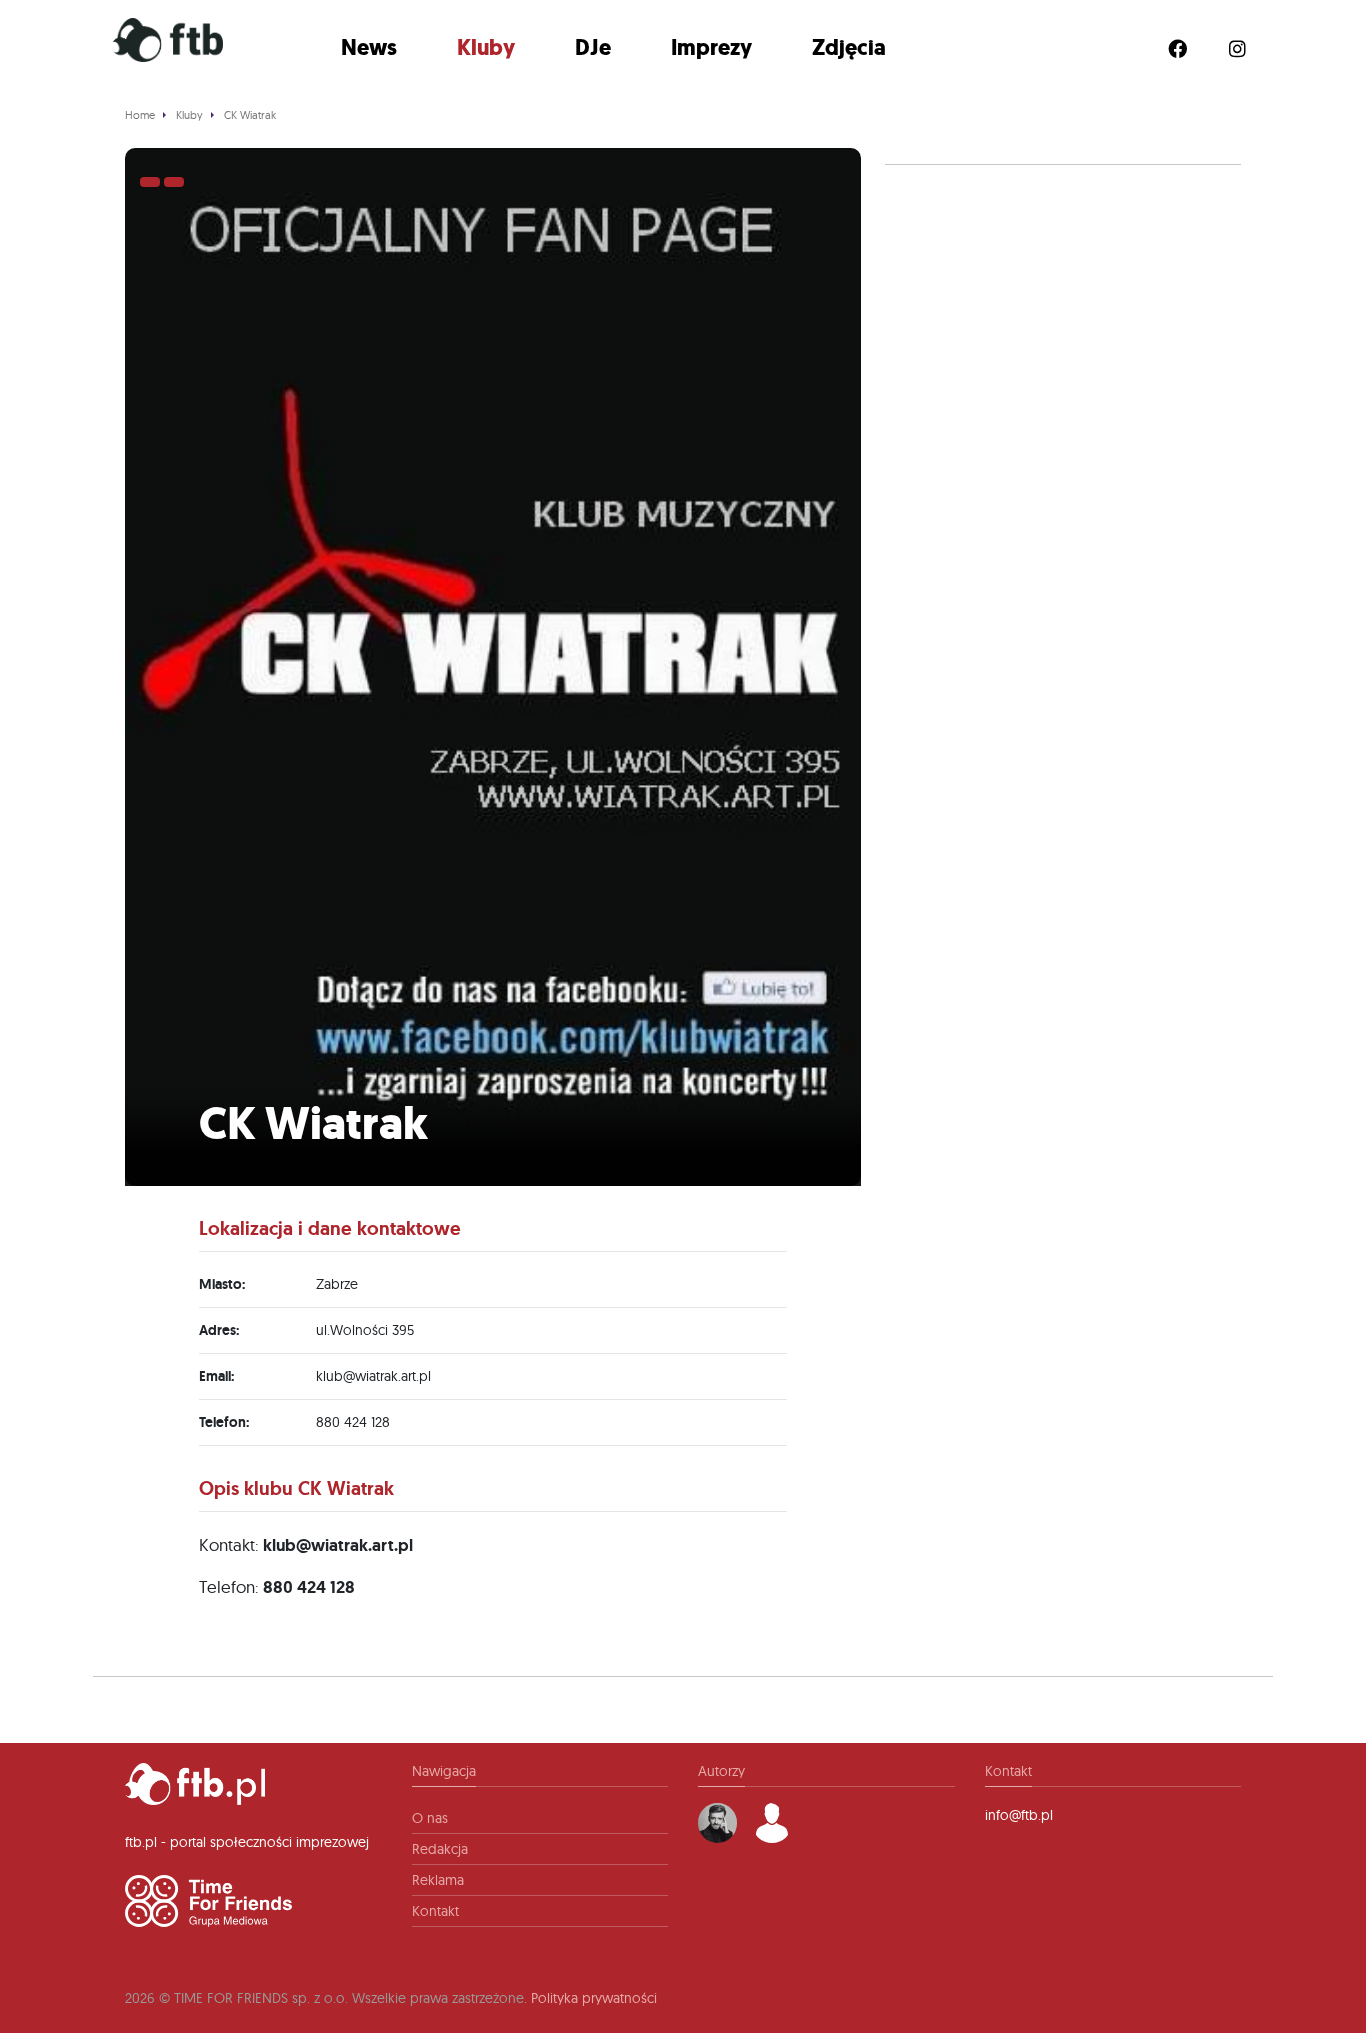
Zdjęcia (849, 47)
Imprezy (711, 47)
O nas (430, 1818)
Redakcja (440, 1849)
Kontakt (435, 1911)
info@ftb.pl (1019, 1815)
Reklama (438, 1880)
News (369, 47)
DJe (593, 47)
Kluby (486, 47)
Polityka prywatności (594, 1998)
